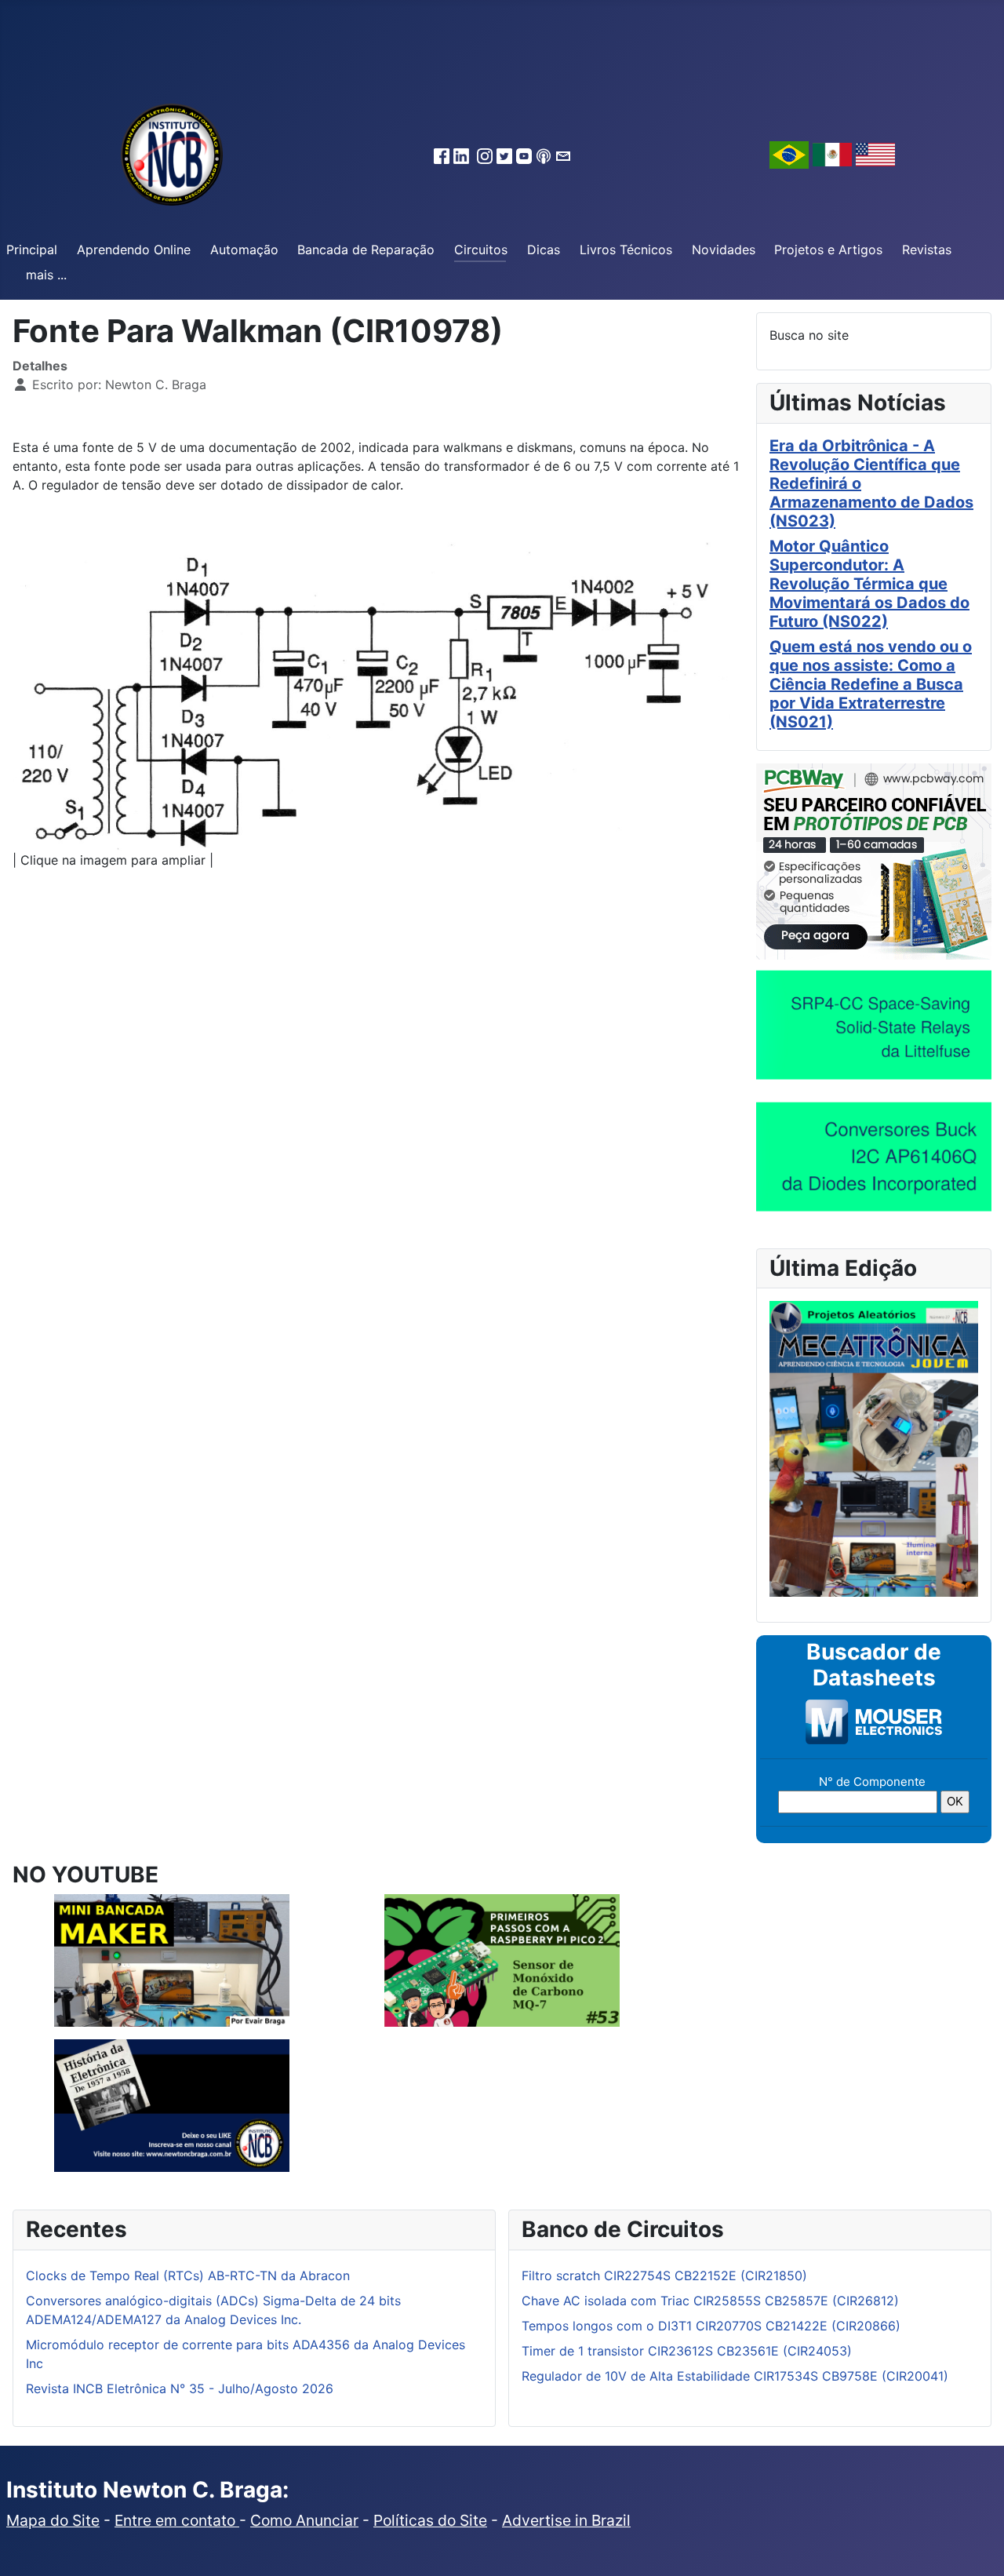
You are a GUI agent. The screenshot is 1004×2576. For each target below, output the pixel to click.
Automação (244, 250)
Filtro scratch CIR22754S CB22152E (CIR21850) (664, 2275)
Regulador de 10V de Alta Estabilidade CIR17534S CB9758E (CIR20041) (735, 2376)
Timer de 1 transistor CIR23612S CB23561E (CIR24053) (687, 2351)
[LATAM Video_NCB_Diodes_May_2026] (874, 1156)
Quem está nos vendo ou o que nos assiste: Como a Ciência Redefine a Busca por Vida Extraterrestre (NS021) (871, 684)
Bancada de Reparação (366, 250)
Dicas (544, 250)
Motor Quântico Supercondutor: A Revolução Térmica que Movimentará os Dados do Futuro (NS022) (869, 584)
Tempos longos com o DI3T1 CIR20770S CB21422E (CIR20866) (711, 2326)
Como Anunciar (304, 2520)
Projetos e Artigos (828, 250)
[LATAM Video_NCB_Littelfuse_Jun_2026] (874, 1024)
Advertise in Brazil (566, 2520)
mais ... (46, 275)
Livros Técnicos (626, 250)
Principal (32, 250)
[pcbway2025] (874, 860)
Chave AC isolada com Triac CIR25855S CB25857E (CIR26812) (710, 2301)
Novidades (724, 250)
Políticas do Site (430, 2520)
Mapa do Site (53, 2520)
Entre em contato (177, 2520)
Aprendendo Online (134, 250)
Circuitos (481, 250)
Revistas (927, 250)
